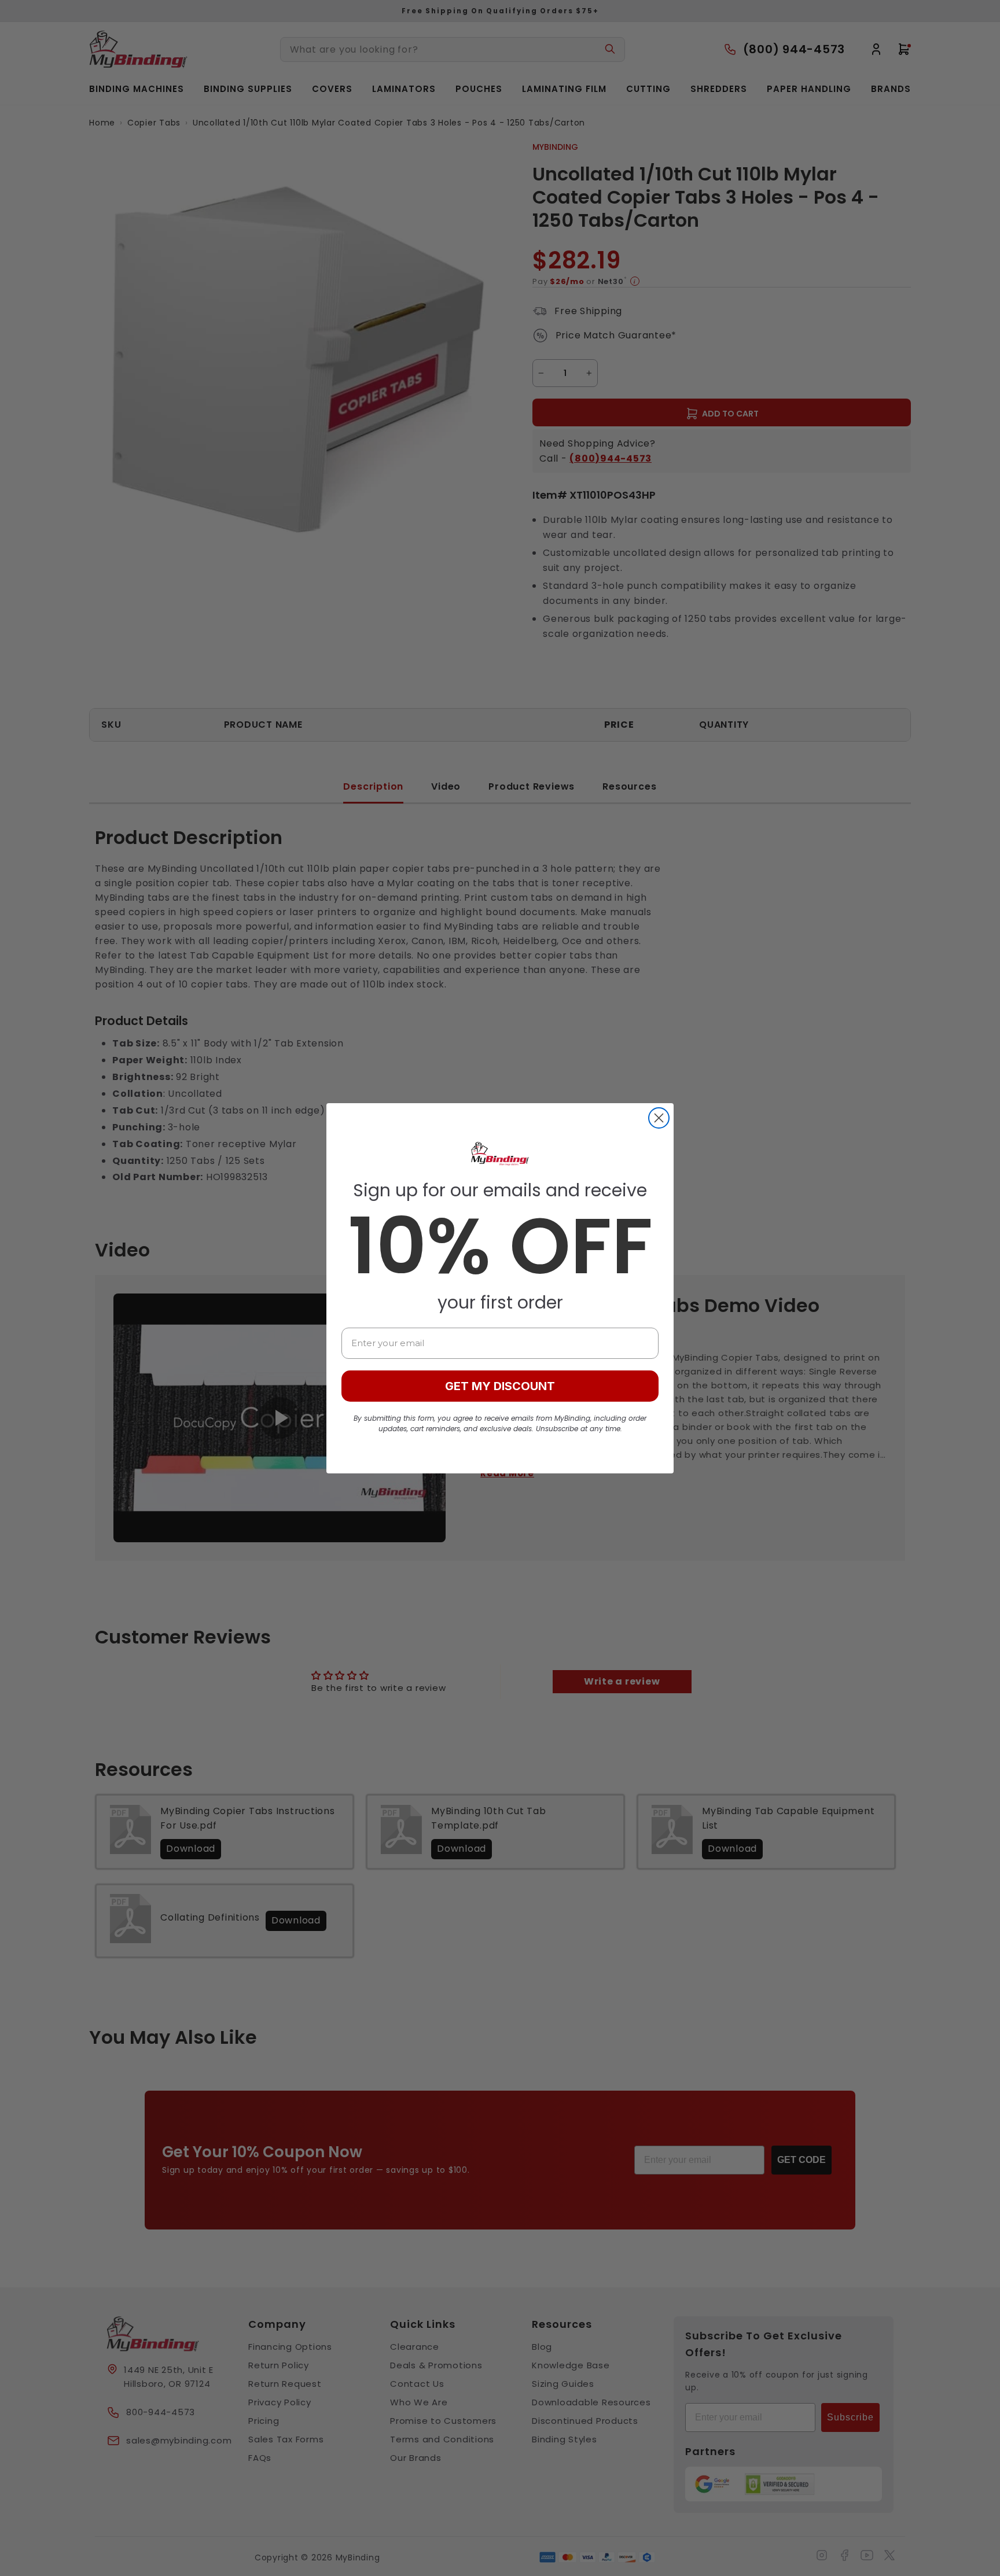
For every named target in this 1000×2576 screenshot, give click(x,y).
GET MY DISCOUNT (500, 1386)
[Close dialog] (659, 1118)
